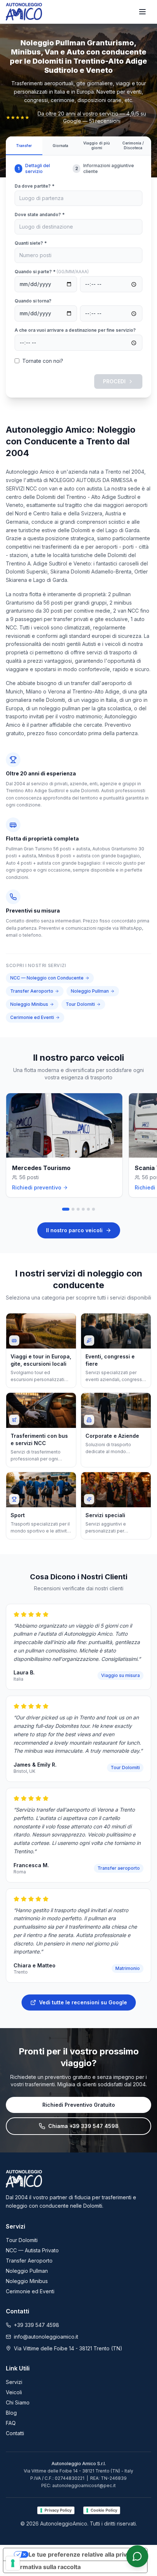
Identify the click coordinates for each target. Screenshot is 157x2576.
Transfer (24, 146)
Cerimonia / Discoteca (133, 145)
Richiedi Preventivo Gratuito (79, 2105)
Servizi (14, 2382)
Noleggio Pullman (90, 991)
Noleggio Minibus (29, 1004)
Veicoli (14, 2392)
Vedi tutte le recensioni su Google (83, 2002)
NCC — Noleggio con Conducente (47, 978)
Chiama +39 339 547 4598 (83, 2126)
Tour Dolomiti (80, 1004)
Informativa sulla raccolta (45, 2567)
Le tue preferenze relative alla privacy (83, 2554)
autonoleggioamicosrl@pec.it (84, 2485)
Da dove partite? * (35, 186)
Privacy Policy (58, 2510)
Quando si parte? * (52, 272)
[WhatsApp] (137, 2556)
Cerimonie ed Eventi (32, 1017)
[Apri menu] (142, 12)
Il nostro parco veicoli (74, 1230)
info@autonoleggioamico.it (46, 2337)
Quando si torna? (33, 301)
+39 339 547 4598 (37, 2325)
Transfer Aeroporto (32, 991)
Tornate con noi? (43, 361)
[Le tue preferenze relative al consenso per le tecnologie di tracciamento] (13, 2563)
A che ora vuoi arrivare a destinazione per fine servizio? (75, 330)
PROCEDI (114, 381)
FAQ (11, 2423)
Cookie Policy (104, 2510)
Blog (11, 2413)
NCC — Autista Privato (32, 2250)
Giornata (60, 146)
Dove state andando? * (40, 215)
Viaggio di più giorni (97, 145)
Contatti (15, 2433)
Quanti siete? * (31, 243)
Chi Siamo (18, 2402)
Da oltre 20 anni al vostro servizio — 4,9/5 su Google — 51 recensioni (92, 117)
